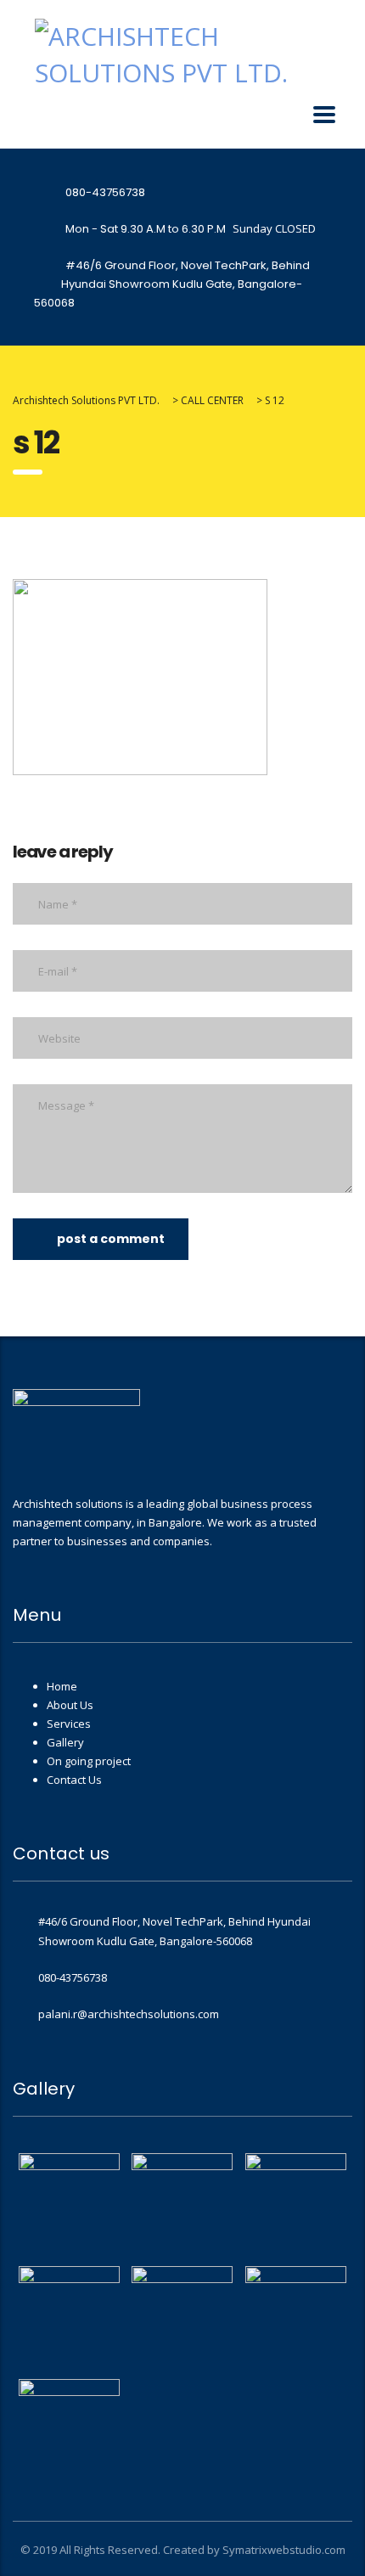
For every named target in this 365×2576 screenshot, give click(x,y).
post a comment (111, 1239)
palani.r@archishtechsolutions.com (129, 2014)
